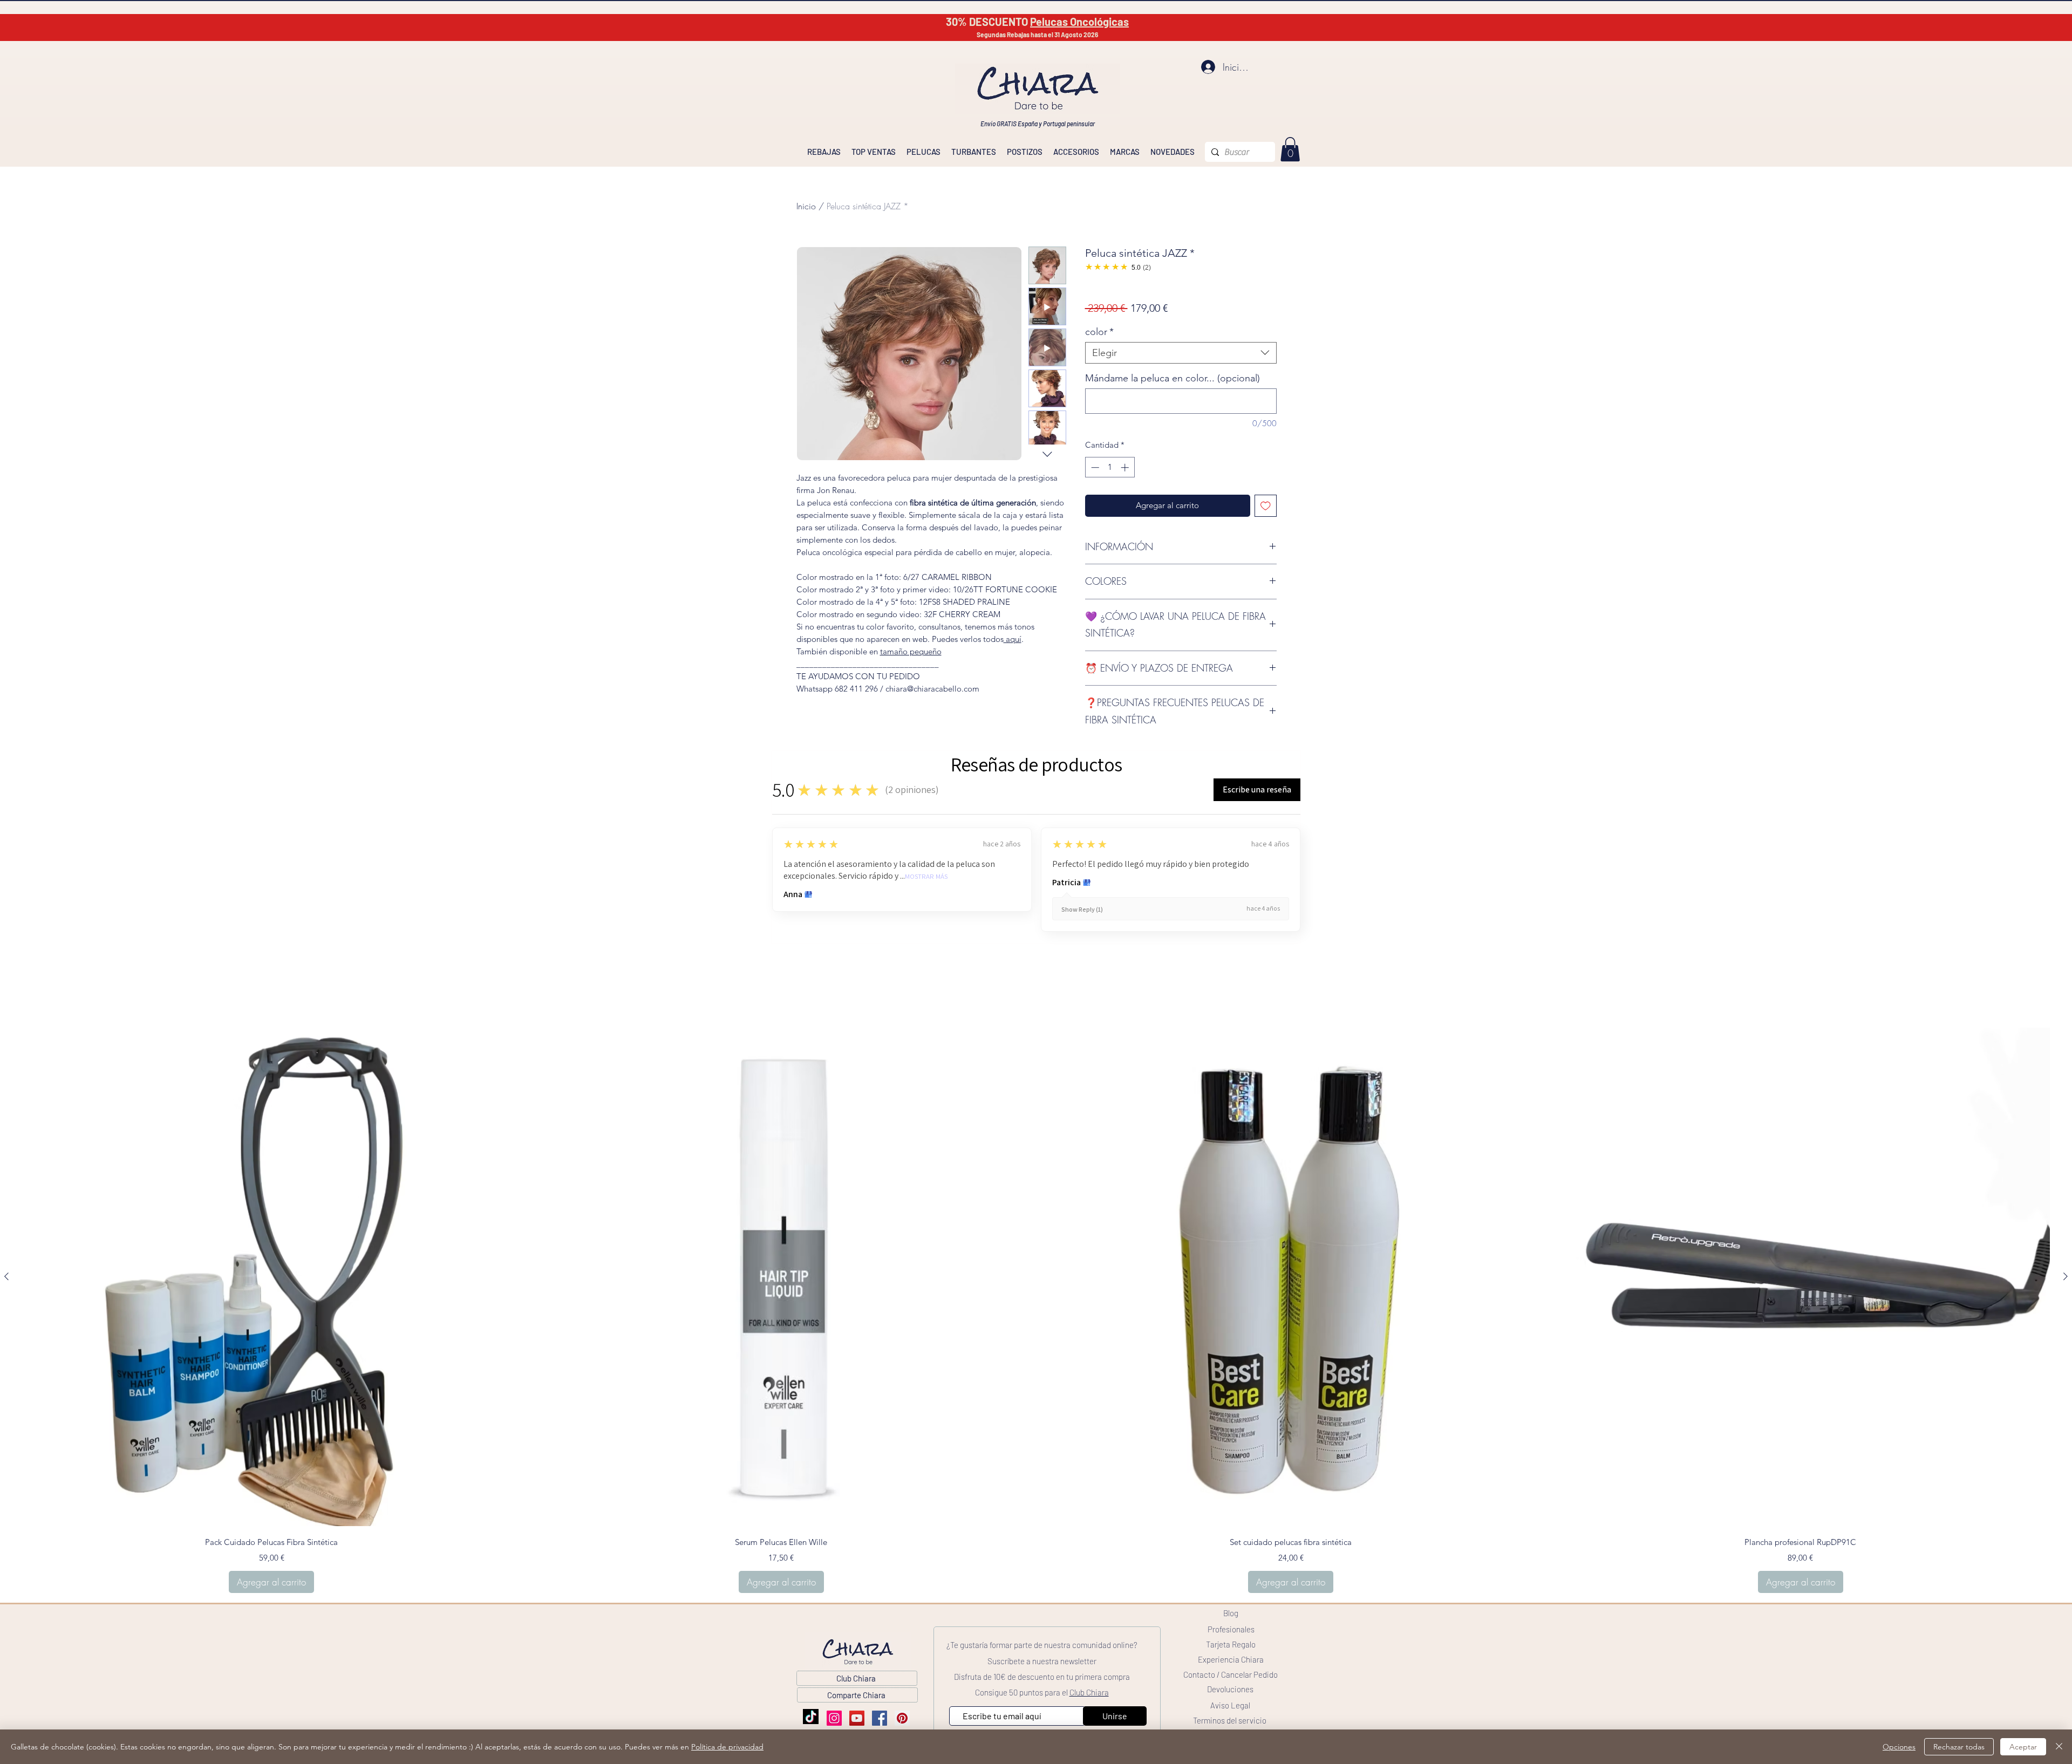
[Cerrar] (2059, 1747)
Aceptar (2023, 1747)
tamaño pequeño (911, 651)
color (1099, 332)
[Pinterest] (902, 1718)
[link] (1290, 149)
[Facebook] (880, 1718)
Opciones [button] (1899, 1747)
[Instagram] (834, 1718)
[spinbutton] (1110, 467)
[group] (1036, 1311)
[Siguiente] (2066, 1276)
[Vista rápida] (272, 1277)
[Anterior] (6, 1276)
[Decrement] (1094, 467)
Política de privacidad (727, 1747)
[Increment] (1126, 467)
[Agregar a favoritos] (1266, 506)
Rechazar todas (1959, 1747)
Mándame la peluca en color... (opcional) (1173, 378)
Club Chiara (1089, 1692)
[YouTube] (857, 1718)
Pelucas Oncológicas (1079, 22)
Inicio (806, 206)
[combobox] (1181, 353)
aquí (1013, 639)
